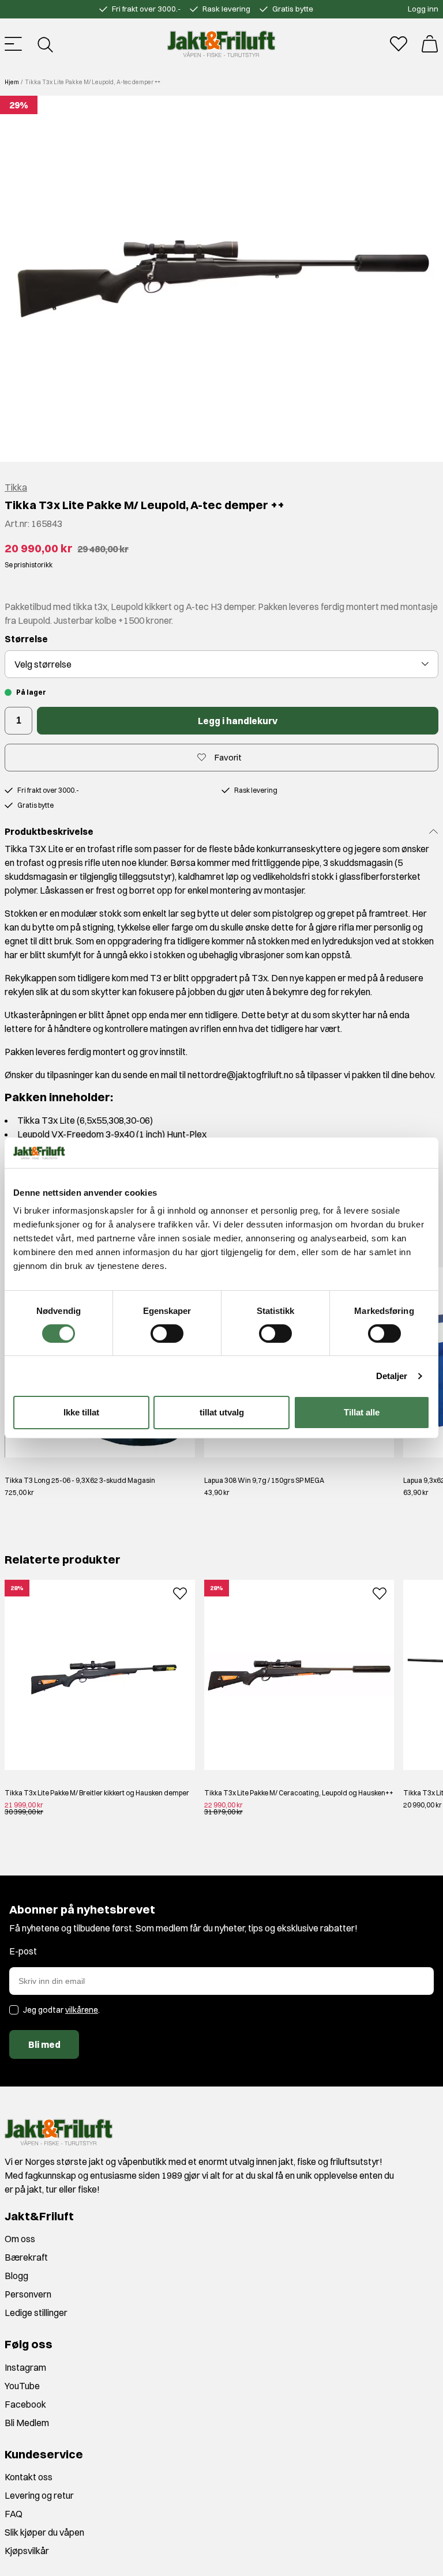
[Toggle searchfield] (44, 44)
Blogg (16, 2276)
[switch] (167, 1334)
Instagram (25, 2367)
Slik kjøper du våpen (44, 2532)
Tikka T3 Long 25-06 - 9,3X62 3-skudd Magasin (80, 1480)
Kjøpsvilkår (27, 2551)
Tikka (16, 487)
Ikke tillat (81, 1412)
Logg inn (423, 9)
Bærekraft (26, 2257)
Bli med (44, 2044)
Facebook (25, 2404)
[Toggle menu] (13, 44)
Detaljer (392, 1376)
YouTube (22, 2386)
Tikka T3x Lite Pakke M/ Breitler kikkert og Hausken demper (97, 1793)
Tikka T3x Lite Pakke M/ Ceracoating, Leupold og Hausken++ (299, 1793)
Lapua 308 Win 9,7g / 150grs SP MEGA (264, 1480)
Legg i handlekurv (238, 721)
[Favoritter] (399, 44)
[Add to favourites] (180, 1592)
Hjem (12, 82)
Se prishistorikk (29, 565)
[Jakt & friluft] (221, 44)
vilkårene (82, 2010)
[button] (221, 279)
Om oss (20, 2239)
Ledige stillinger (36, 2313)
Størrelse (26, 639)
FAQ (14, 2514)
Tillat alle (362, 1412)
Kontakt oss (29, 2477)
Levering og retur (39, 2495)
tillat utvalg (222, 1412)
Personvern (28, 2294)
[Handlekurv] (430, 44)
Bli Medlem (27, 2423)
